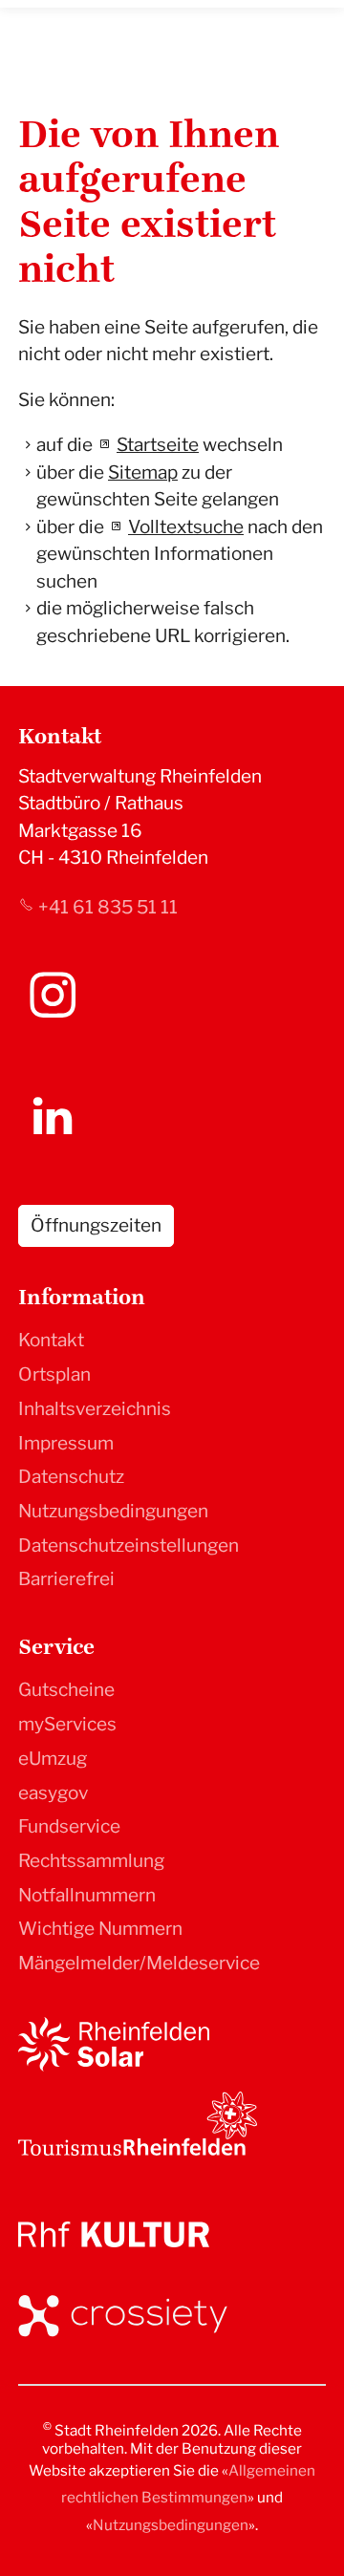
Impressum (66, 1443)
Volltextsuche (186, 527)
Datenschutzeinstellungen (129, 1546)
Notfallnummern (87, 1895)
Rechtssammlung (91, 1861)
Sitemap (143, 472)
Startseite (158, 445)
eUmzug (53, 1759)
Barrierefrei (66, 1579)
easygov (53, 1793)
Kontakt (51, 1340)
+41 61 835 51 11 (108, 907)
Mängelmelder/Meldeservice (139, 1963)
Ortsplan (54, 1374)
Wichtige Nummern (100, 1929)
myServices (67, 1724)
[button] (53, 995)
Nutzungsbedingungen (113, 1511)
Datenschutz (71, 1477)
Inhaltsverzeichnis (95, 1409)
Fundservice (69, 1826)
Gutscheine (66, 1690)
